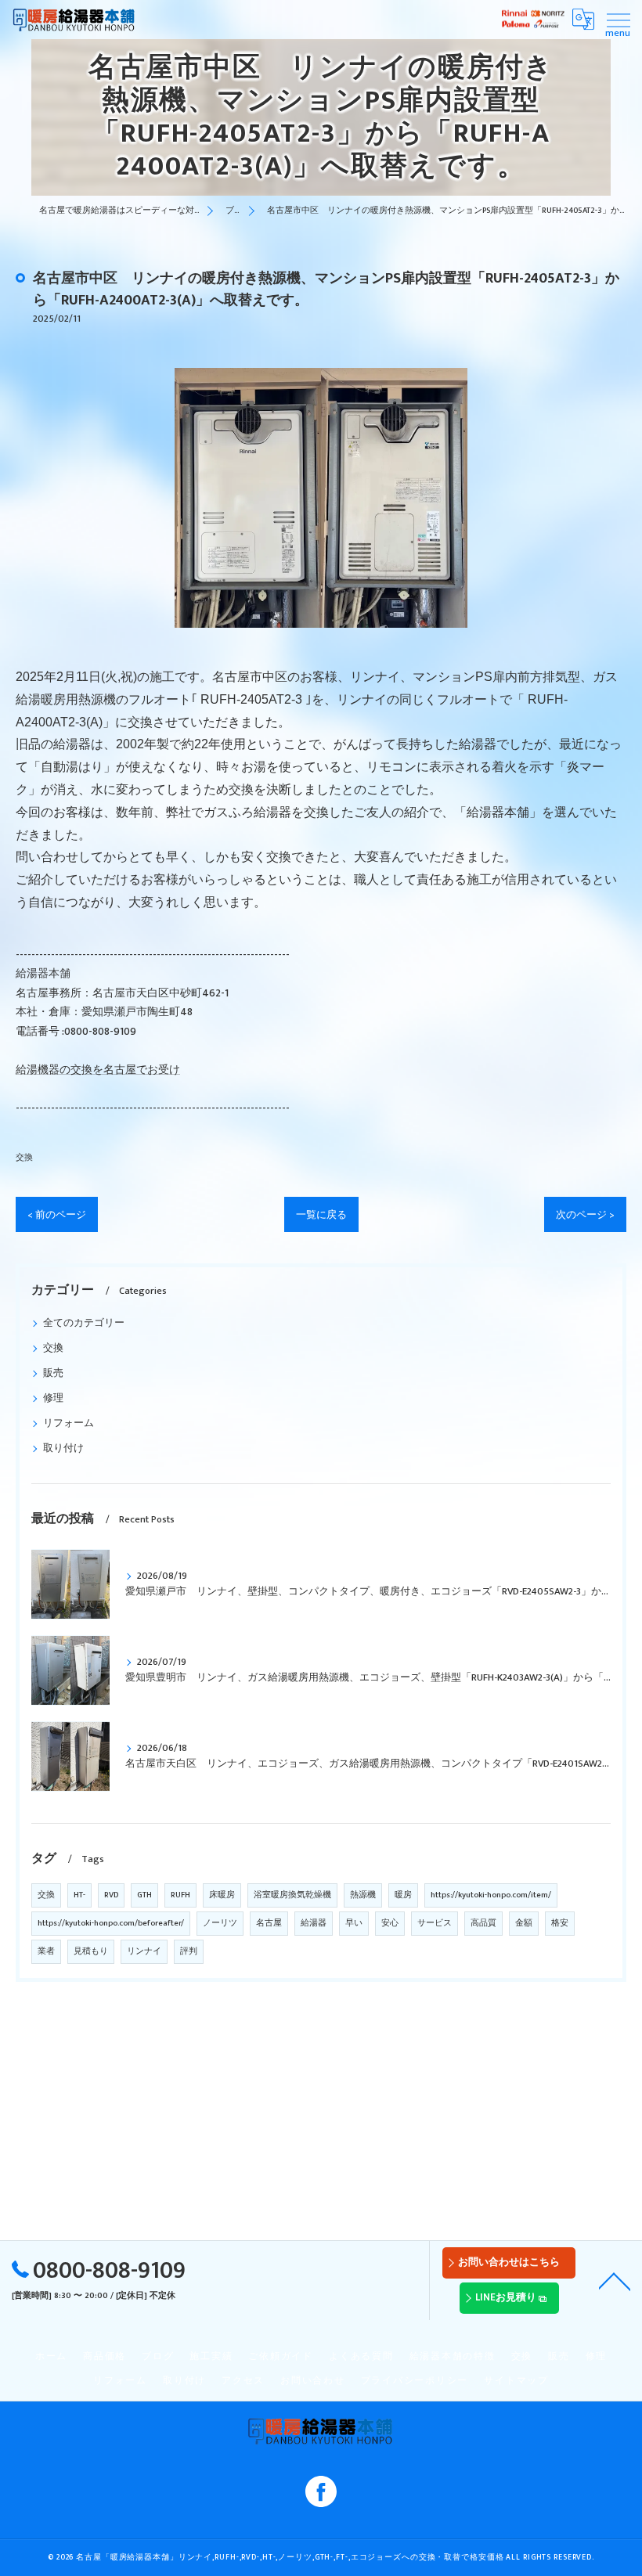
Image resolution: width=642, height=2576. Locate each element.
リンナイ (144, 1951)
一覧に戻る (321, 1215)
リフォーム (69, 1423)
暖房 (403, 1895)
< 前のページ (57, 1215)
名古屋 (269, 1923)
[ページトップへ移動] (615, 2280)
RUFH (180, 1895)
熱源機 (363, 1895)
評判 (189, 1951)
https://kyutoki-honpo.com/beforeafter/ (111, 1923)
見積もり (91, 1951)
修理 (53, 1398)
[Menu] (618, 19)
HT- (79, 1895)
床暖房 (222, 1895)
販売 (53, 1373)
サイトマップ (516, 2381)
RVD (111, 1895)
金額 (524, 1923)
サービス (435, 1923)
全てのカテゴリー (84, 1323)
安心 (390, 1923)
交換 (24, 1157)
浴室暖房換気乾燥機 (292, 1895)
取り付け (63, 1448)
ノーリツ (220, 1923)
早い (354, 1923)
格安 (560, 1923)
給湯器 (314, 1923)
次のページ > (585, 1215)
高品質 (483, 1923)
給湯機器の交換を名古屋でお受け (98, 1070)
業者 (46, 1951)
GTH (144, 1895)
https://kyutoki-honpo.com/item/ (491, 1895)
